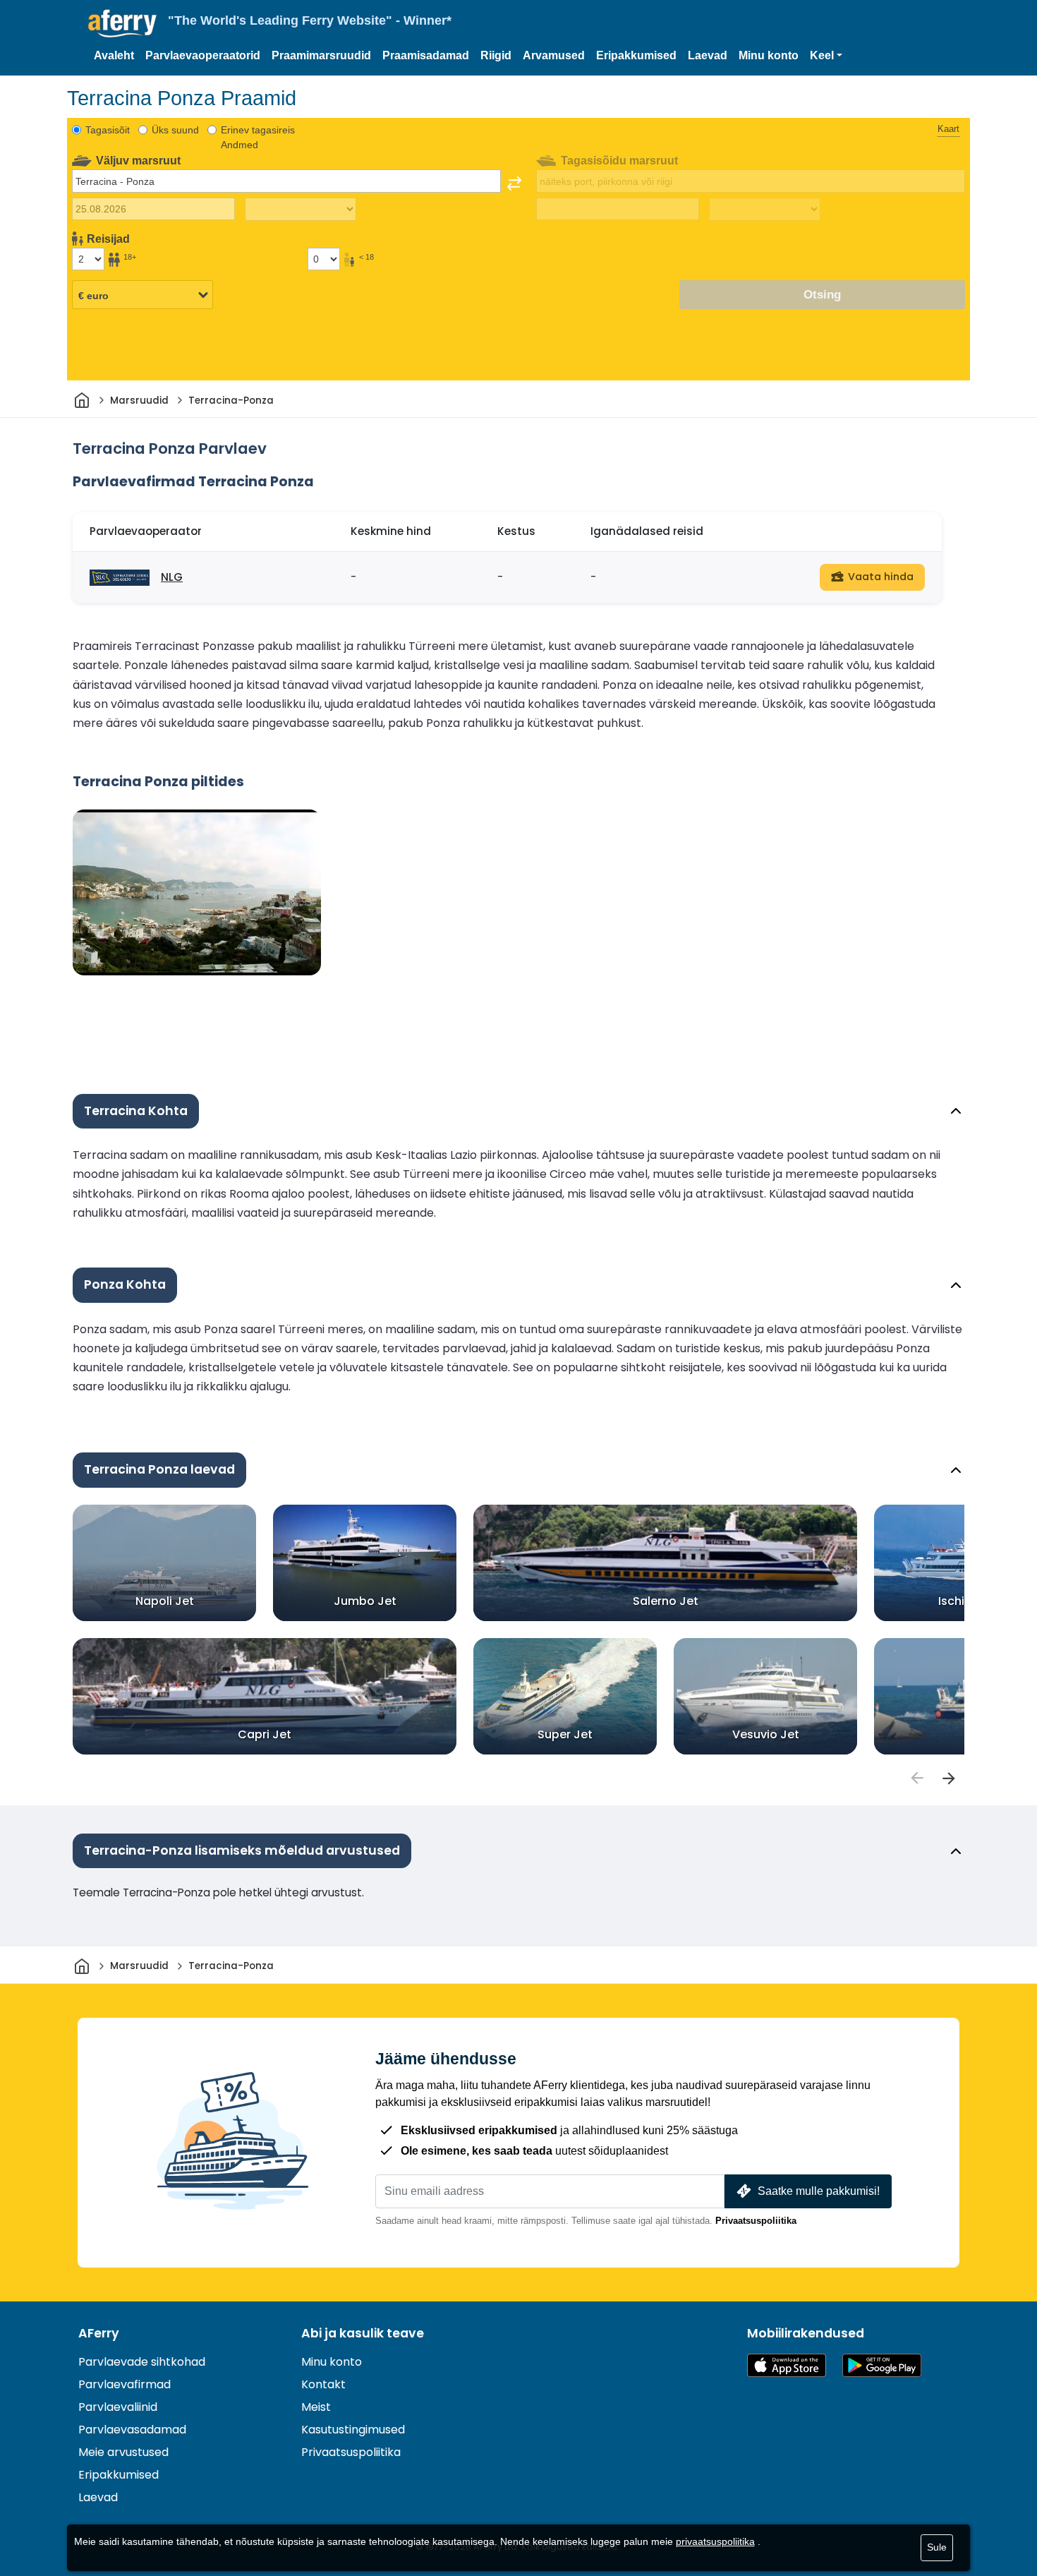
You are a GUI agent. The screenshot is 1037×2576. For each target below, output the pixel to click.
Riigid (496, 55)
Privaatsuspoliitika (756, 2221)
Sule (937, 2547)
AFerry (99, 2333)
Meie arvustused (123, 2452)
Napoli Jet (165, 1601)
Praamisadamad (426, 55)
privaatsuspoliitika (715, 2541)
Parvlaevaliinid (118, 2407)
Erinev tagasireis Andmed (258, 137)
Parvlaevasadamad (132, 2430)
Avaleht (114, 55)
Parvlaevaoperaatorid (203, 55)
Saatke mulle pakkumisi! (819, 2191)
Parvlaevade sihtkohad (142, 2362)
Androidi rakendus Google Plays (882, 2365)
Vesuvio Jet (766, 1734)
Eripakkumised (636, 55)
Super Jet (565, 1734)
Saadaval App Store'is (787, 2365)
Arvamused (554, 55)
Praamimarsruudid (321, 55)
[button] (826, 56)
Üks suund (175, 130)
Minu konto (769, 55)
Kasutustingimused (353, 2430)
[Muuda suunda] (514, 183)
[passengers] (916, 1778)
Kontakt (323, 2384)
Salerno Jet (666, 1601)
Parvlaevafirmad (125, 2384)
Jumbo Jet (365, 1601)
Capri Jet (265, 1734)
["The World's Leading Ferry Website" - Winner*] (122, 24)
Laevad (708, 55)
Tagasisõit (108, 130)
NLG (172, 577)
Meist (316, 2407)
